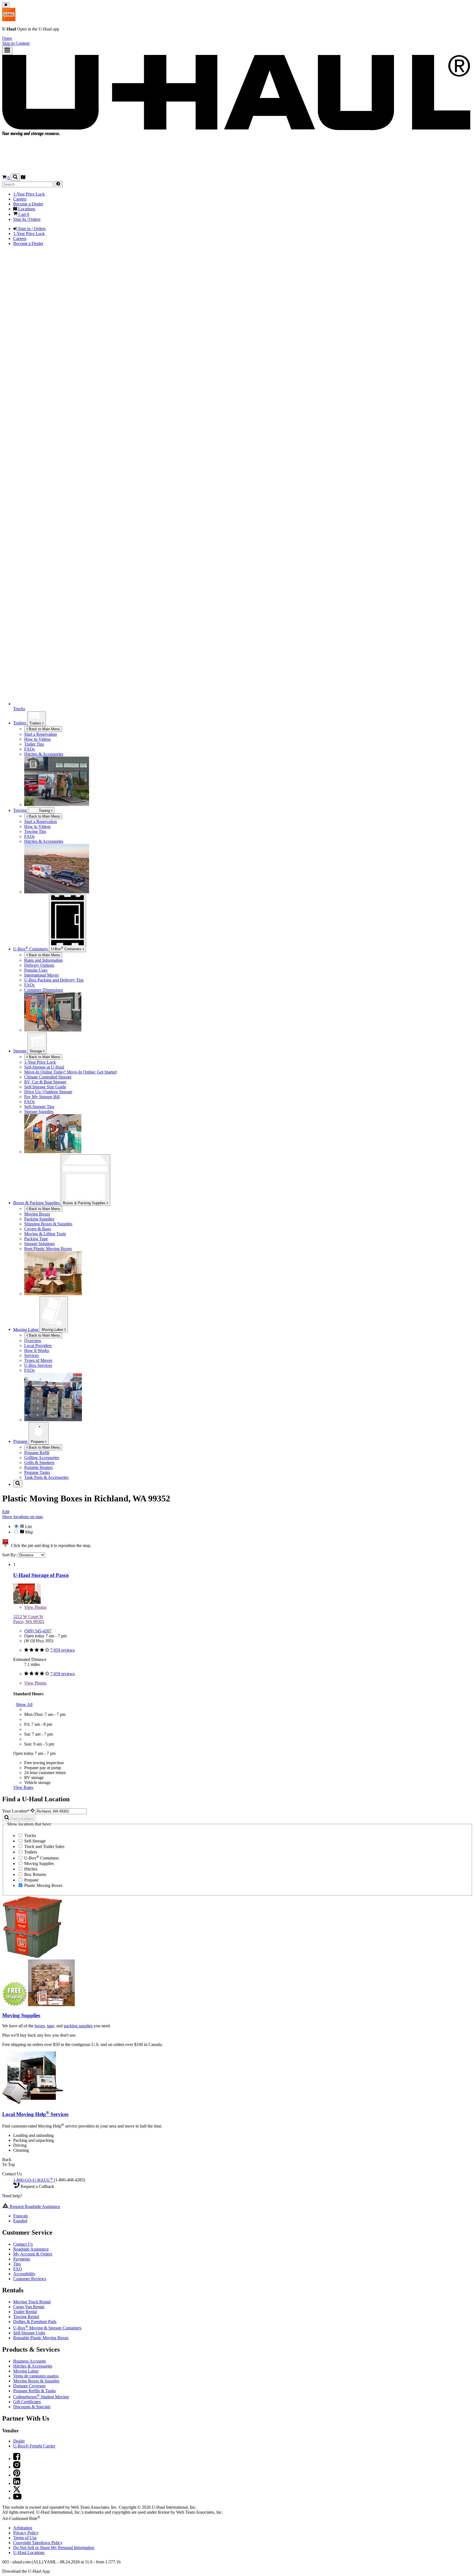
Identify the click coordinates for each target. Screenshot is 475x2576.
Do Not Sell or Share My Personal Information (54, 2548)
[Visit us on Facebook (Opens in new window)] (17, 2459)
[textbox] (61, 1811)
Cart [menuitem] (23, 214)
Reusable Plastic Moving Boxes (41, 2338)
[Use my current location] (33, 1811)
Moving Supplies (38, 1863)
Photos (35, 1607)
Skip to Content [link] (16, 43)
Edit (6, 1512)
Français (20, 2216)
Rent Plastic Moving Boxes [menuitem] (48, 1249)
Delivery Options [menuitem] (39, 965)
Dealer (19, 2441)
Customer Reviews (30, 2279)
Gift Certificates (27, 2402)
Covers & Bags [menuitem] (38, 1229)
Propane (38, 1442)
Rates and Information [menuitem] (43, 960)
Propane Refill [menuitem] (37, 1453)
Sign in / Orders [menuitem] (31, 229)
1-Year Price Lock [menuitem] (29, 194)
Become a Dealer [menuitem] (28, 204)
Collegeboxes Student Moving (41, 2397)
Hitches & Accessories (33, 2366)
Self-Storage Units (29, 2333)
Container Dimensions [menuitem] (44, 990)
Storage (36, 1051)
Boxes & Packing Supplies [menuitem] (37, 1203)
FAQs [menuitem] (29, 749)
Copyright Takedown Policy (38, 2543)
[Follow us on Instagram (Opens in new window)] (17, 2467)
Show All (24, 1704)
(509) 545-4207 (38, 1631)
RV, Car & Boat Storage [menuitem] (45, 1082)
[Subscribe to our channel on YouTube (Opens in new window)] (17, 2498)
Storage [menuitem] (20, 1051)
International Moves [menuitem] (42, 975)
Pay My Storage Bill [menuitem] (42, 1097)
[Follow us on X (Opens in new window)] (17, 2491)
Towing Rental (26, 2317)
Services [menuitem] (31, 1355)
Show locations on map (23, 1517)
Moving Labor (53, 1330)
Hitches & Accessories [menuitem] (44, 754)
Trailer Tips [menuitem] (34, 744)
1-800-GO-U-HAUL (33, 2180)
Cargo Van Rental (29, 2307)
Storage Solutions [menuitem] (39, 1244)
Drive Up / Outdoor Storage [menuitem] (48, 1092)
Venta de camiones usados (36, 2376)
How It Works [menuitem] (37, 1350)
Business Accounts (30, 2361)
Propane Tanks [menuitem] (37, 1472)
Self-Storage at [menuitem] (44, 1067)
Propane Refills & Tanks (34, 2391)
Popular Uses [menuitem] (36, 970)
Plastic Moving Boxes (43, 1885)
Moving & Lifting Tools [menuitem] (45, 1234)
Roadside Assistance (31, 2249)
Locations (29, 2553)
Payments (22, 2259)
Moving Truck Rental (32, 2302)
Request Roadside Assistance (34, 2206)
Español (20, 2221)
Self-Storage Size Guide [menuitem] (45, 1087)
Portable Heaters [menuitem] (38, 1467)
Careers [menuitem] (20, 199)
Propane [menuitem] (21, 1441)
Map (28, 1532)
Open (7, 38)
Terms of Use (25, 2538)
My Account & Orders (33, 2254)
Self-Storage (34, 1841)
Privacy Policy (26, 2533)
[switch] (237, 1529)
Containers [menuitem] (31, 949)
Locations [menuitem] (26, 209)
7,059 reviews (63, 1650)
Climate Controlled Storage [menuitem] (48, 1077)
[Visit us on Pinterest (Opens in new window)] (17, 2475)
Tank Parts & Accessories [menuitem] (46, 1477)
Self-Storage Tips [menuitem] (39, 1107)
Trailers (36, 723)
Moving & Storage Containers (47, 2328)
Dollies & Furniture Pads (35, 2322)
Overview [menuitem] (33, 1341)
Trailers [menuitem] (20, 723)
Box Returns (35, 1874)
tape (51, 2026)
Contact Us (23, 2244)
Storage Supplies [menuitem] (39, 1112)
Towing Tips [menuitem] (35, 831)
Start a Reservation (41, 822)
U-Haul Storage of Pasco (41, 1575)
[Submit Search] (58, 184)
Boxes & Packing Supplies (85, 1203)
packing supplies (78, 2026)
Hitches (30, 1869)
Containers (67, 949)
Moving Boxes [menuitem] (37, 1214)
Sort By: (10, 1555)
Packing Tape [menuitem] (36, 1239)
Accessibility (24, 2274)
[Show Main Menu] (7, 50)
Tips (17, 2264)
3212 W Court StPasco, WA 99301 (29, 1619)
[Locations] (23, 178)
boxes (40, 2026)
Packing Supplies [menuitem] (39, 1219)
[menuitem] (248, 822)
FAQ (18, 2269)
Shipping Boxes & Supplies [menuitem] (48, 1224)
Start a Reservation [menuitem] (41, 734)
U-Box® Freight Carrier (34, 2446)
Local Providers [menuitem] (38, 1346)
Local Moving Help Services (35, 2114)
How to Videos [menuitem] (37, 739)
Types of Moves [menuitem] (38, 1360)
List (28, 1527)
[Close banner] (6, 5)
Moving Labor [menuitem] (26, 1329)
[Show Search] (15, 177)
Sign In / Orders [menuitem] (27, 219)
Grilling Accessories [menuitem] (42, 1458)
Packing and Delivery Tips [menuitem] (54, 980)
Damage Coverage (29, 2386)
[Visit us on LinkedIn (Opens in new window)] (17, 2483)
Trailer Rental (25, 2312)
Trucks (30, 1835)
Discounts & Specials (32, 2407)
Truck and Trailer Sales (44, 1846)
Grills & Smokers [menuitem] (39, 1463)
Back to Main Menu (44, 729)
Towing (20, 810)
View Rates (23, 1787)
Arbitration (23, 2528)
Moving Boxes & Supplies (36, 2381)
